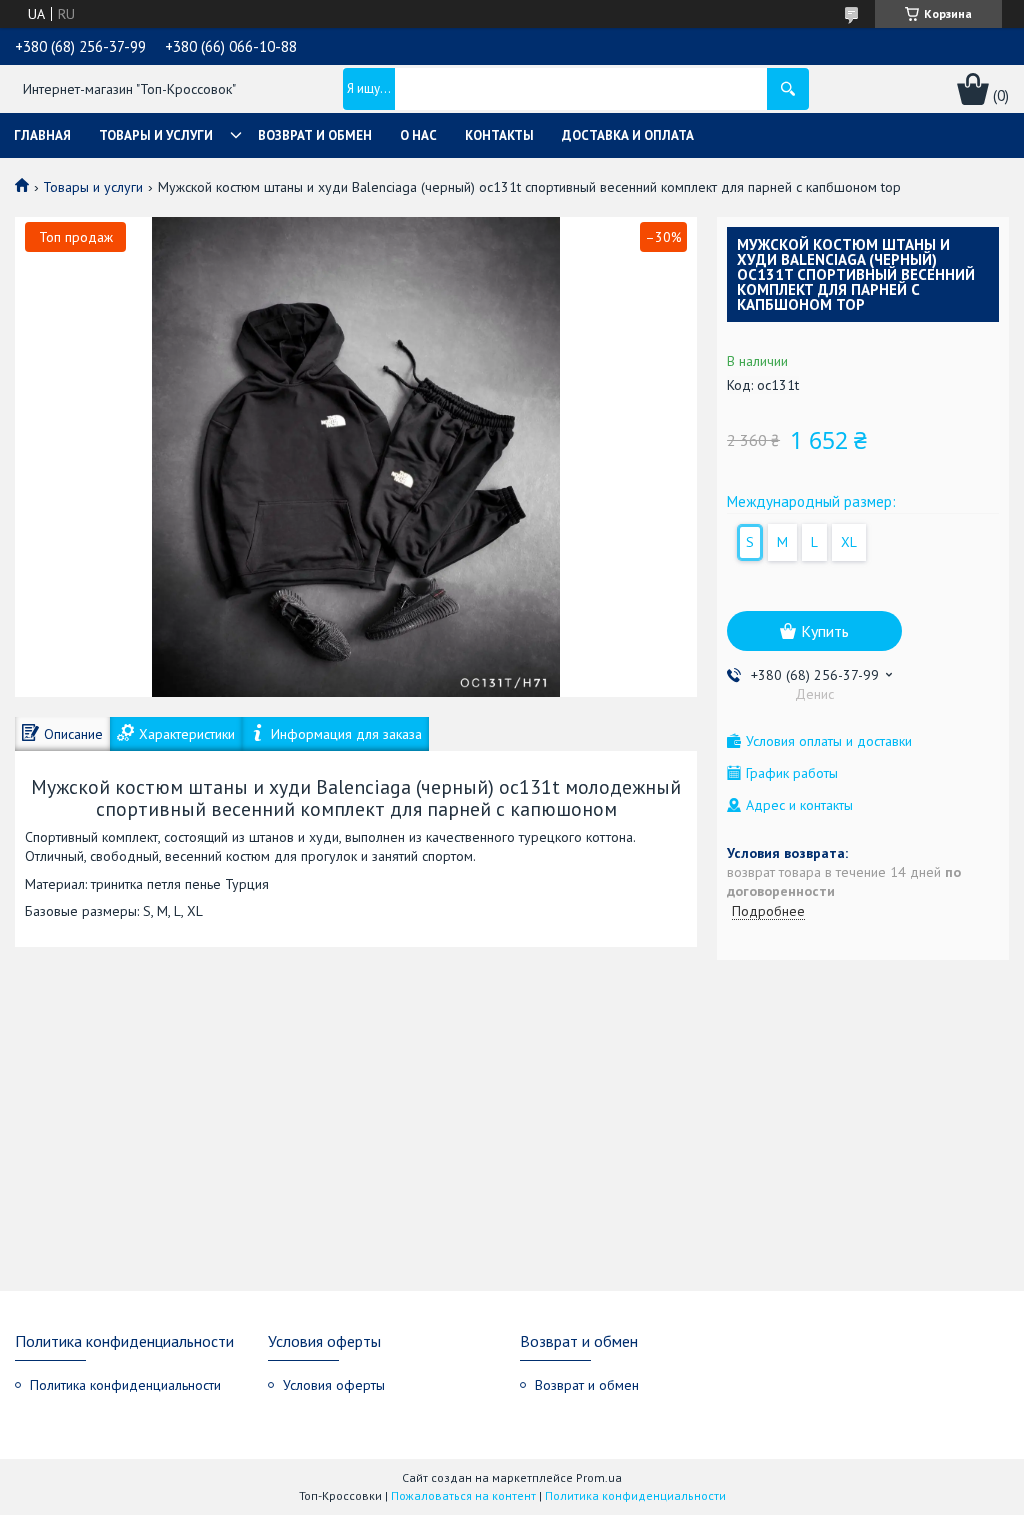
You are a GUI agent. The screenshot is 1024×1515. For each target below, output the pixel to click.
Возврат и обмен (315, 135)
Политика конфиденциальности (125, 1385)
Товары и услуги (156, 135)
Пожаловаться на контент (463, 1495)
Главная (42, 135)
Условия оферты (334, 1385)
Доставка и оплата (628, 135)
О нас (418, 135)
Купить (825, 631)
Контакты (499, 135)
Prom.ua (599, 1477)
